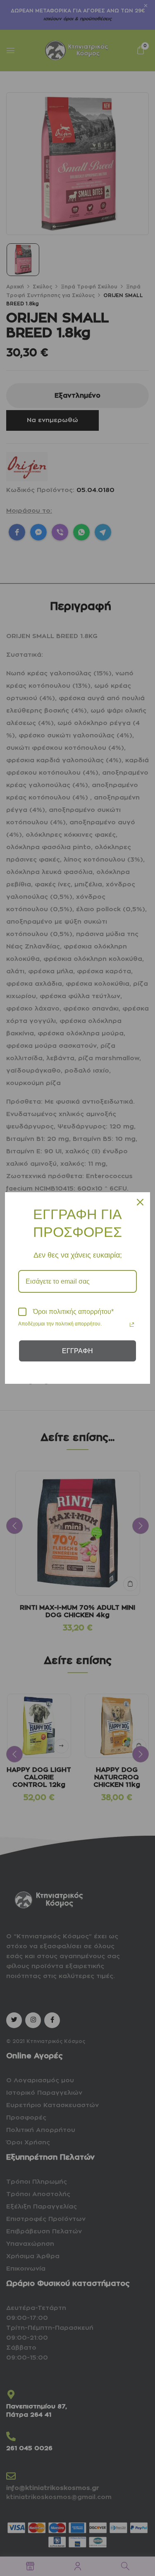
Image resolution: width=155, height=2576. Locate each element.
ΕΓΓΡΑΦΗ (77, 1351)
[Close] (140, 1202)
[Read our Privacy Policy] (132, 1325)
